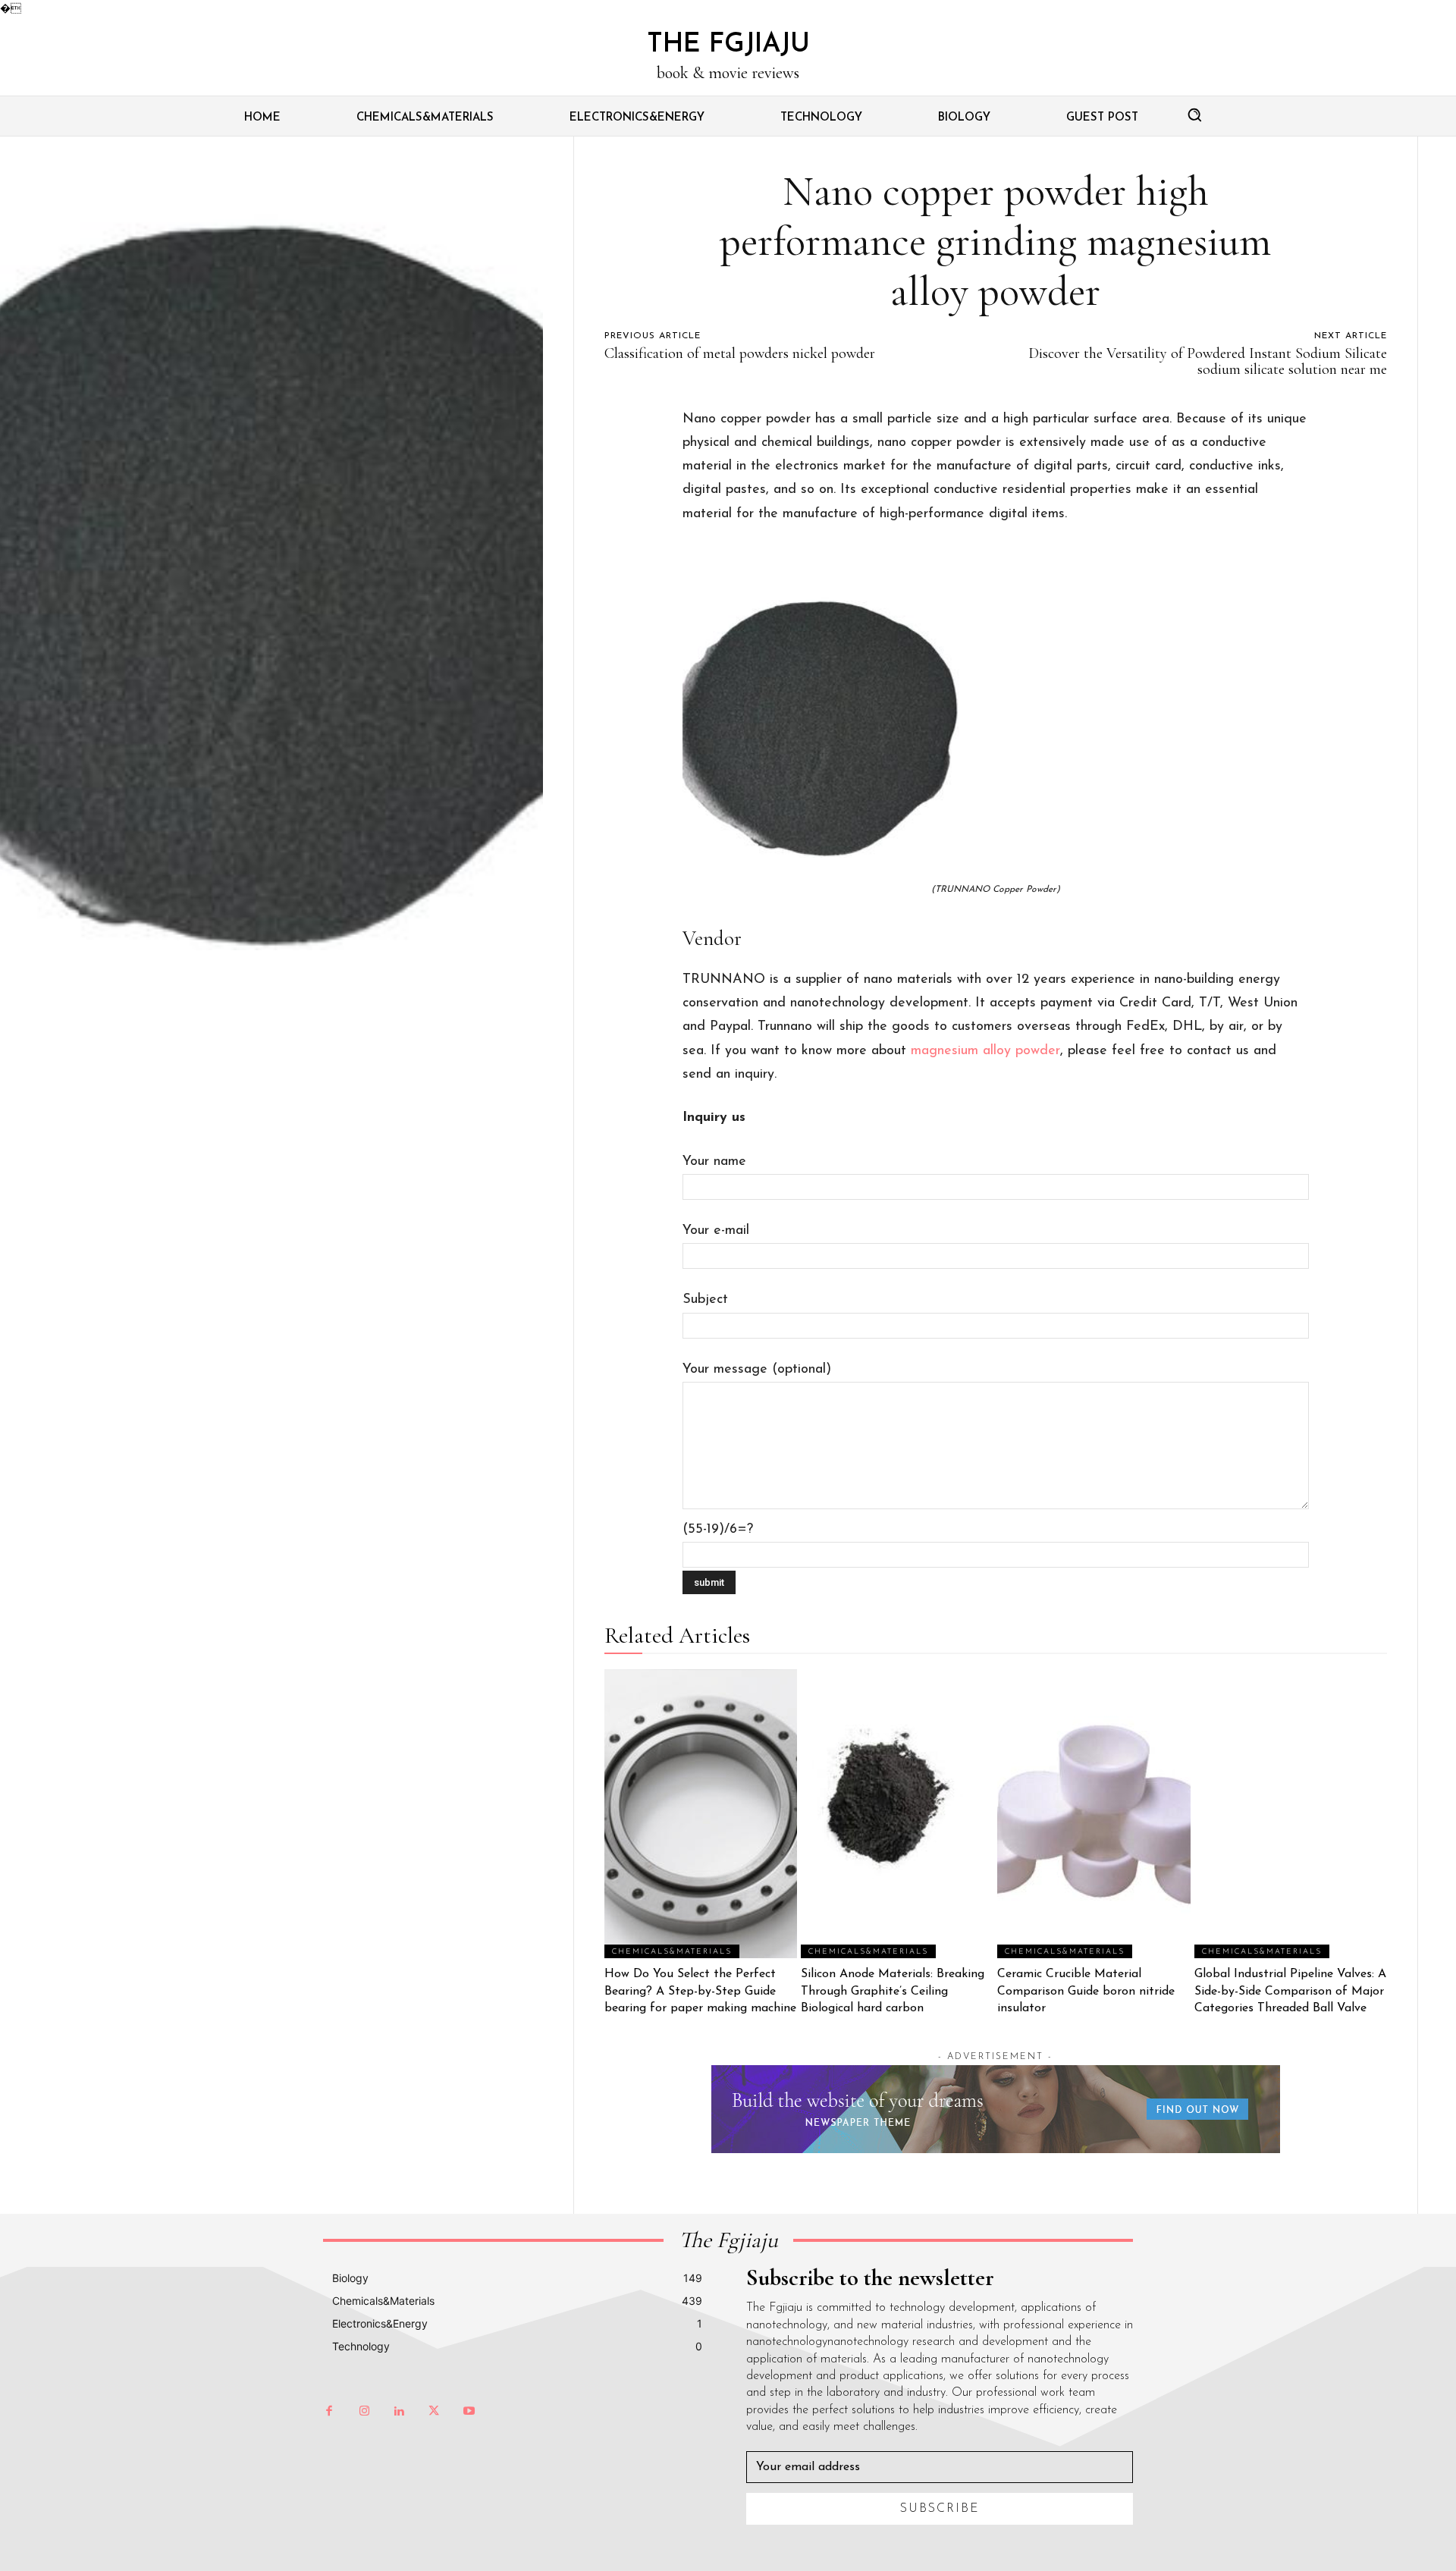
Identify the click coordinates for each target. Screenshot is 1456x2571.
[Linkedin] (399, 2412)
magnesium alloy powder (985, 1051)
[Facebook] (329, 2412)
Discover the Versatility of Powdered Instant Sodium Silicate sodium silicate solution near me (1208, 361)
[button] (1194, 115)
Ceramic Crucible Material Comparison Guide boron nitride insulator (1086, 1991)
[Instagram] (364, 2412)
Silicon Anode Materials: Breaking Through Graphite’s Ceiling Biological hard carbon (893, 1991)
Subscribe (940, 2509)
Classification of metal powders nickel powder (740, 353)
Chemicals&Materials (672, 1952)
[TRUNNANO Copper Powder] (996, 714)
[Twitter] (434, 2412)
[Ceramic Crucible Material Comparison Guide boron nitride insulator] (1094, 1814)
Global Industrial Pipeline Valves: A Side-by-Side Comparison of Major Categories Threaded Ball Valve (1290, 1991)
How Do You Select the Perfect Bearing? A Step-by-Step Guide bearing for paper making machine (700, 1991)
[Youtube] (469, 2412)
